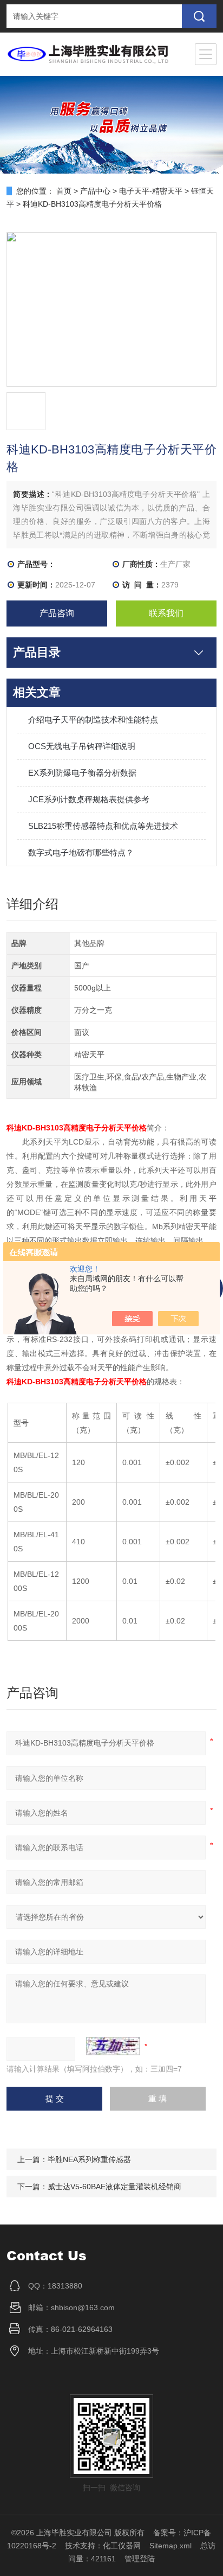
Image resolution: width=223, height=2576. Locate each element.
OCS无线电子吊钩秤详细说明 (82, 746)
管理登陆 (140, 2559)
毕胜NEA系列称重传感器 (89, 2159)
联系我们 (166, 613)
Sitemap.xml (170, 2546)
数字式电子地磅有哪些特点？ (81, 852)
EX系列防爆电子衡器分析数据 (82, 773)
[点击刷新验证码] (113, 2046)
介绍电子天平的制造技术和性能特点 (93, 720)
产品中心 (95, 191)
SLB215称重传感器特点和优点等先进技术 (103, 826)
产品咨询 (57, 613)
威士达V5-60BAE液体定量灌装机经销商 (114, 2187)
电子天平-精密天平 (151, 191)
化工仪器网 (122, 2546)
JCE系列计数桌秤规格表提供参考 (89, 799)
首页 (64, 191)
